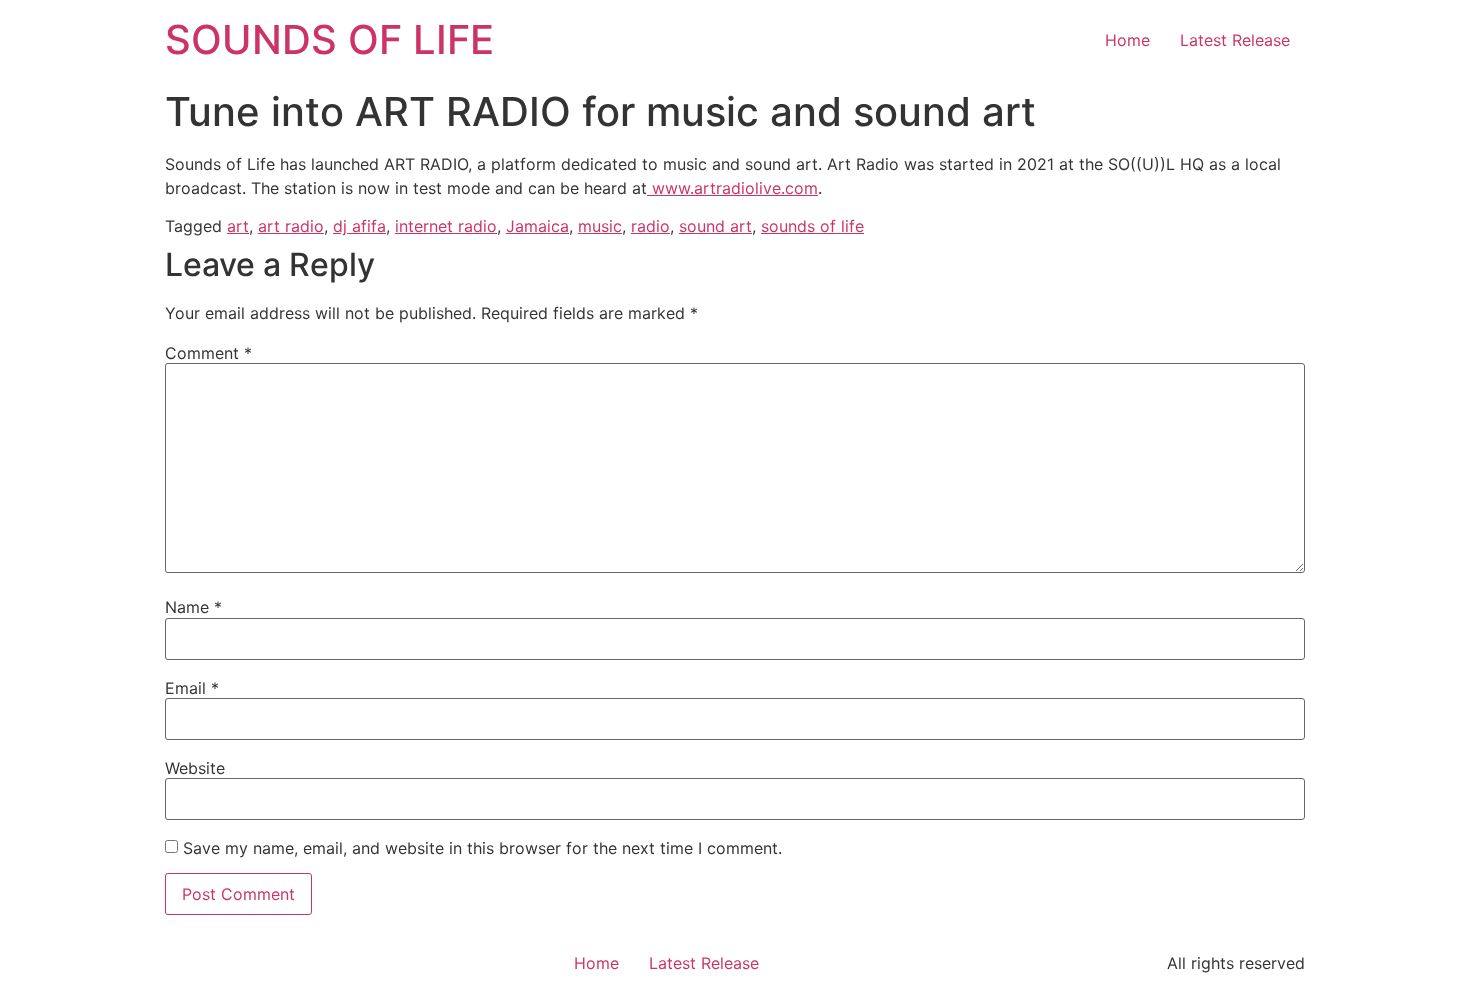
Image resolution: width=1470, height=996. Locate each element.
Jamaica (537, 226)
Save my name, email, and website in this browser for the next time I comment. (482, 848)
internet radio (446, 226)
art (238, 226)
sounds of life (812, 226)
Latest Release (1235, 40)
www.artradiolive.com (732, 188)
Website (195, 768)
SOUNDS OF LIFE (329, 39)
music (600, 226)
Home (1127, 40)
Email (192, 688)
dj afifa (359, 226)
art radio (291, 226)
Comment (208, 353)
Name (193, 607)
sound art (715, 226)
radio (650, 226)
